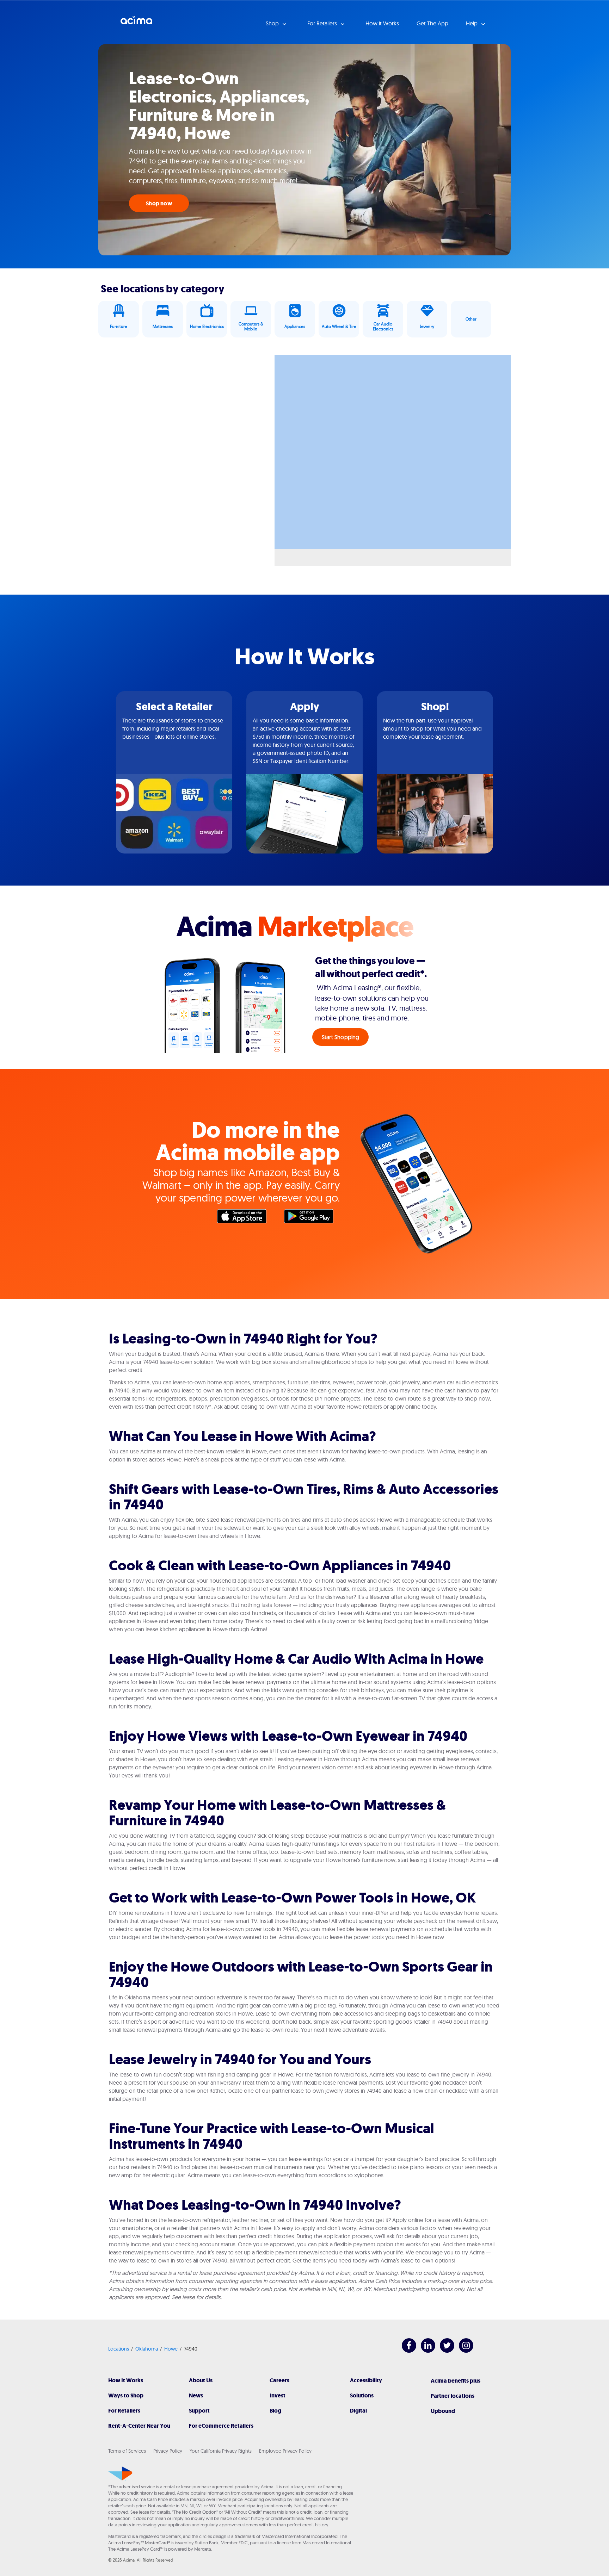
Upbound (443, 2411)
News (196, 2395)
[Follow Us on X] (444, 2351)
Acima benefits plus (456, 2381)
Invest (278, 2395)
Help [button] (472, 23)
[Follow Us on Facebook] (405, 2351)
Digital (358, 2411)
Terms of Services (127, 2451)
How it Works (382, 23)
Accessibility (366, 2380)
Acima (136, 23)
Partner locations (453, 2396)
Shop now (159, 203)
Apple (245, 1218)
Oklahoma (147, 2349)
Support (199, 2411)
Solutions (362, 2395)
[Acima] (120, 2473)
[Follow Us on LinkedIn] (425, 2351)
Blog (275, 2411)
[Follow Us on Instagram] (463, 2351)
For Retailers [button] (323, 23)
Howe (171, 2349)
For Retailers (124, 2411)
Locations (119, 2349)
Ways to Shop (126, 2395)
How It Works (126, 2380)
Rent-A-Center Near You (139, 2426)
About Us (201, 2380)
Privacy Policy (168, 2451)
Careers (279, 2380)
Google (312, 1218)
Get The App (432, 23)
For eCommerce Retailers (221, 2426)
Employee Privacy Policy (285, 2451)
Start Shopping (341, 1037)
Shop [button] (273, 23)
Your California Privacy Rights (221, 2451)
